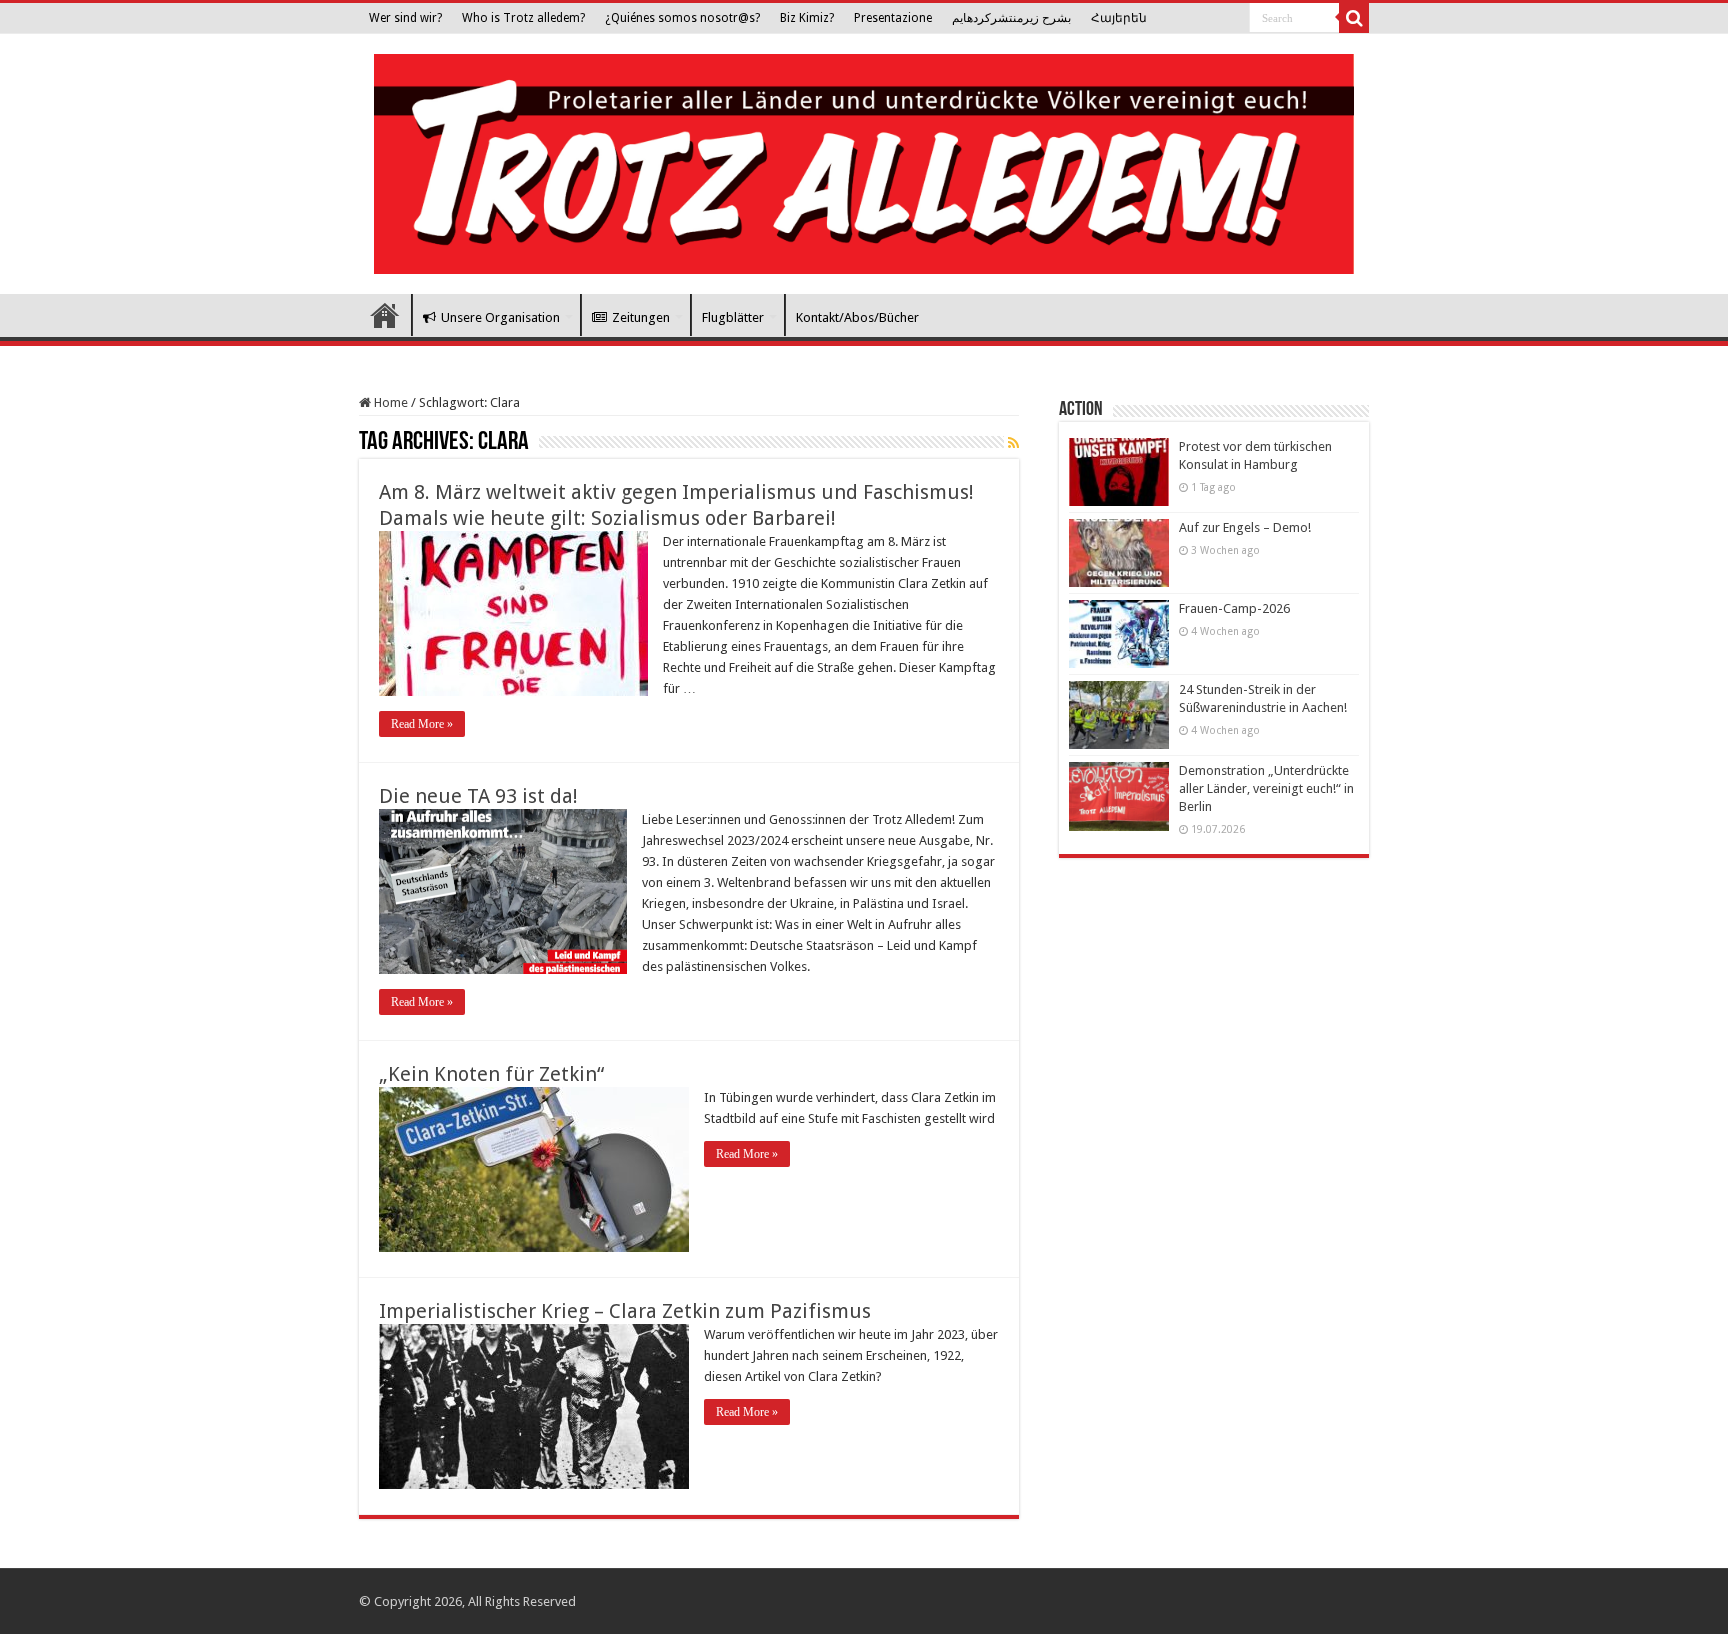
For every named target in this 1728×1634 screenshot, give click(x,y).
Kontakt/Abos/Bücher (857, 317)
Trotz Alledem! (385, 315)
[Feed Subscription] (1013, 443)
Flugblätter (733, 317)
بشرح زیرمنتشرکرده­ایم (1011, 18)
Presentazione (893, 18)
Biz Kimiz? (807, 18)
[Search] (1354, 18)
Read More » (422, 724)
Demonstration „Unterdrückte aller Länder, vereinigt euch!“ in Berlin (1266, 788)
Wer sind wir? (405, 18)
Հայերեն (1119, 18)
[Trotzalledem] (864, 160)
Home (389, 402)
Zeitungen (641, 317)
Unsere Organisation (500, 317)
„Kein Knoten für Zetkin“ (491, 1074)
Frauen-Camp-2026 (1234, 608)
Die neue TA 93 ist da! (478, 796)
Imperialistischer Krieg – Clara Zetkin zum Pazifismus (625, 1311)
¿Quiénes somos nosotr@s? (682, 18)
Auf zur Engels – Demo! (1245, 527)
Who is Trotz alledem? (523, 18)
